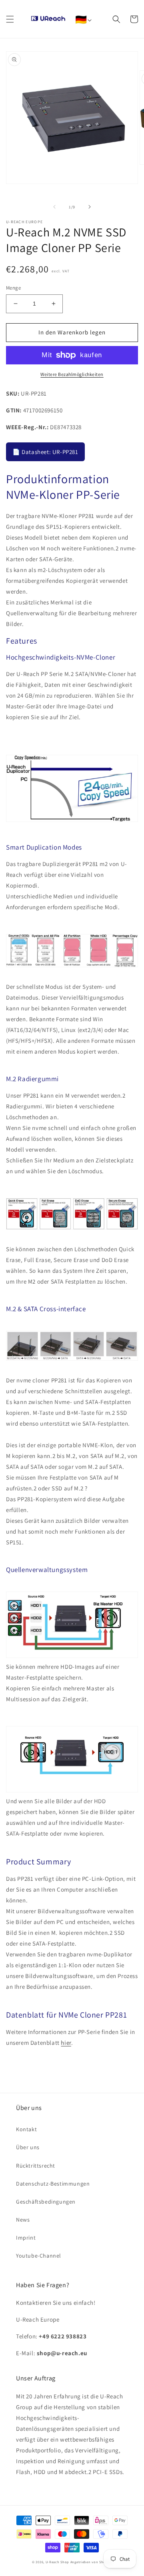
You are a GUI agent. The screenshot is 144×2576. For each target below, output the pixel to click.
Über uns (28, 2147)
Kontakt (26, 2129)
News (23, 2220)
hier (66, 2043)
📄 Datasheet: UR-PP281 (45, 452)
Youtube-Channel (39, 2256)
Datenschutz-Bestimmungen (53, 2184)
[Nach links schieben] (54, 207)
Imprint (26, 2238)
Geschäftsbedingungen (46, 2202)
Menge (13, 288)
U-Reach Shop (57, 2562)
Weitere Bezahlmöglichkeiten (72, 374)
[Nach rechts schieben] (90, 207)
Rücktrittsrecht (36, 2166)
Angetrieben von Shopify (91, 2562)
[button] (10, 19)
